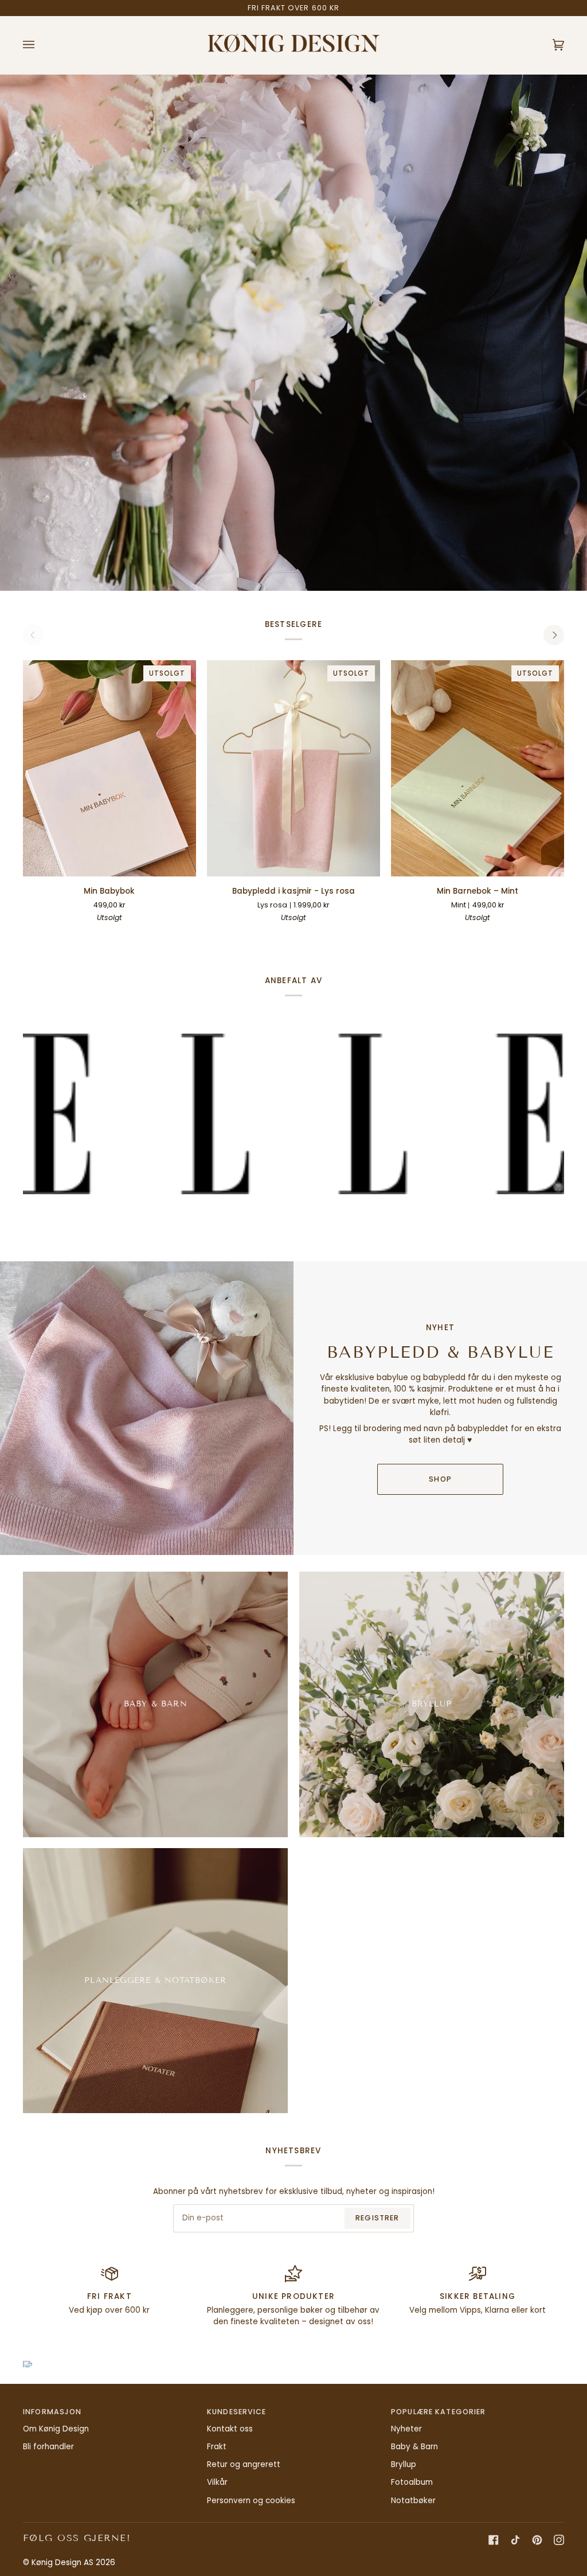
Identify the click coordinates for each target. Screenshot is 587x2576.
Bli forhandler (48, 2447)
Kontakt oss (230, 2429)
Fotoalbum (412, 2482)
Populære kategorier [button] (438, 2412)
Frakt (217, 2447)
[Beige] (283, 935)
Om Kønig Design (56, 2429)
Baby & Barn (414, 2447)
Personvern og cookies (251, 2501)
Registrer (377, 2218)
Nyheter (406, 2429)
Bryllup (404, 2464)
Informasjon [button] (52, 2412)
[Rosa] (467, 935)
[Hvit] (263, 935)
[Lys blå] (304, 935)
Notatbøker (413, 2501)
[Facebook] (494, 2540)
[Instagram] (559, 2540)
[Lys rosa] (324, 935)
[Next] (554, 635)
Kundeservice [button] (237, 2412)
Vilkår (217, 2482)
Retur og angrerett (244, 2464)
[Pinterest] (537, 2540)
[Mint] (488, 935)
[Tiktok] (515, 2540)
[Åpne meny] (40, 45)
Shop (440, 1479)
